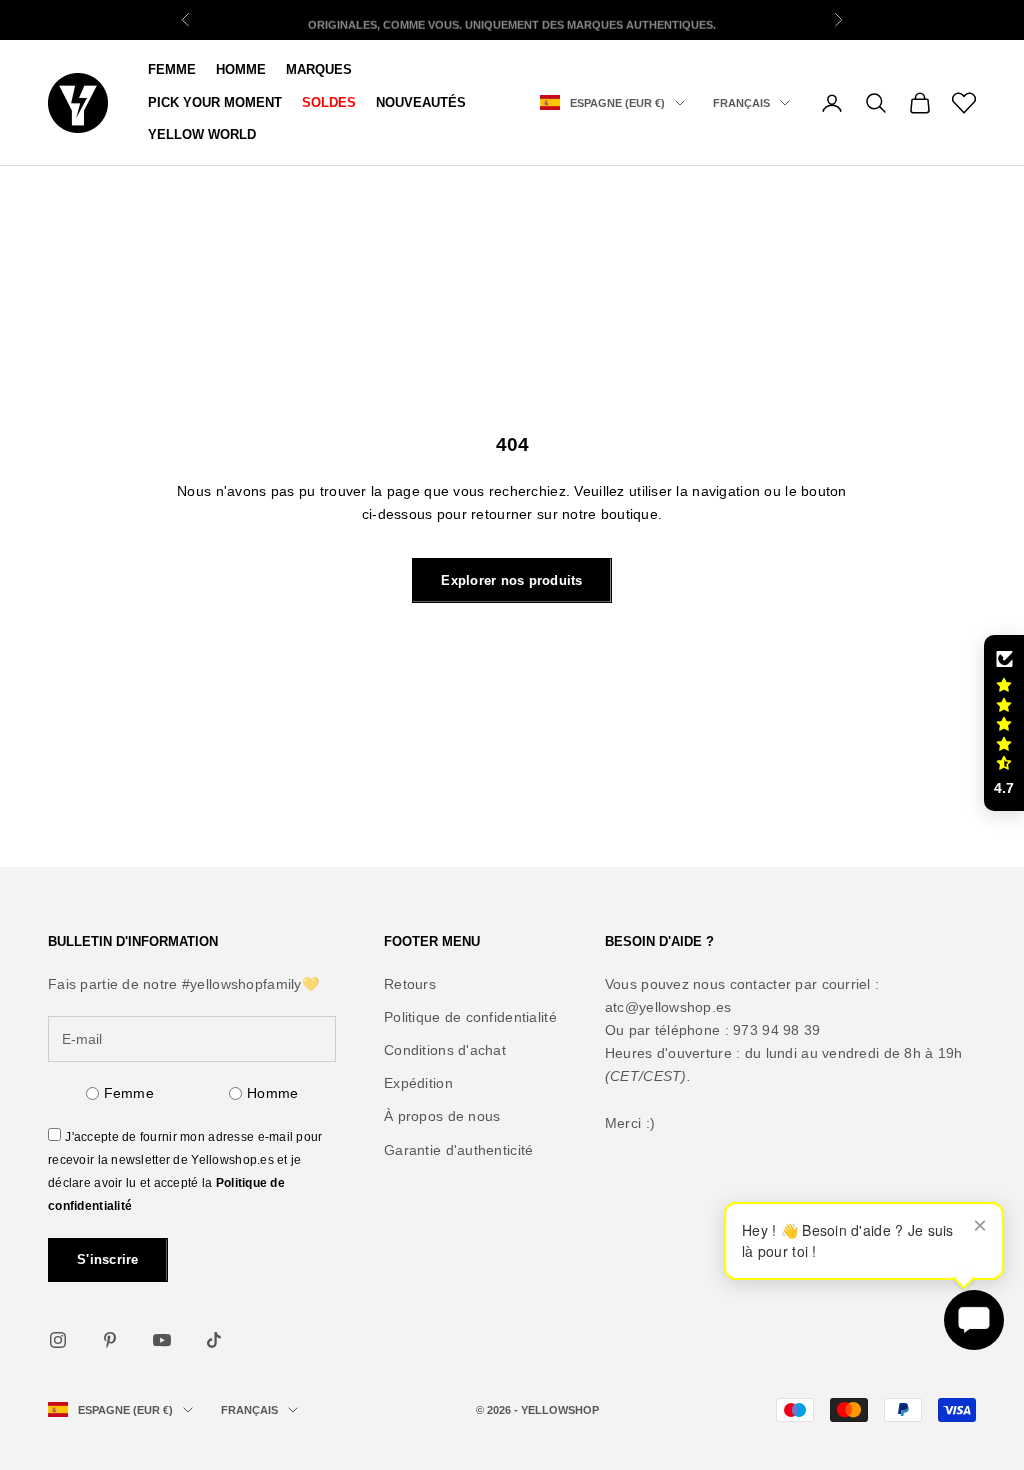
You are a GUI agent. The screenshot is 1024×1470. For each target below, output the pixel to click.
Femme (172, 69)
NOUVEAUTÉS (421, 102)
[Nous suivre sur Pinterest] (110, 1340)
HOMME (241, 69)
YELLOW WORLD (202, 134)
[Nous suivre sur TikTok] (214, 1340)
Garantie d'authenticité (458, 1150)
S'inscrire (108, 1259)
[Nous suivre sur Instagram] (58, 1340)
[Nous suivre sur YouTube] (162, 1340)
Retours (410, 984)
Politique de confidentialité (470, 1017)
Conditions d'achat (445, 1050)
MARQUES (319, 69)
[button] (1004, 723)
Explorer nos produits (511, 580)
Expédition (418, 1083)
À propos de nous (442, 1116)
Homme (272, 1093)
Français (741, 103)
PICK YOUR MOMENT (215, 102)
